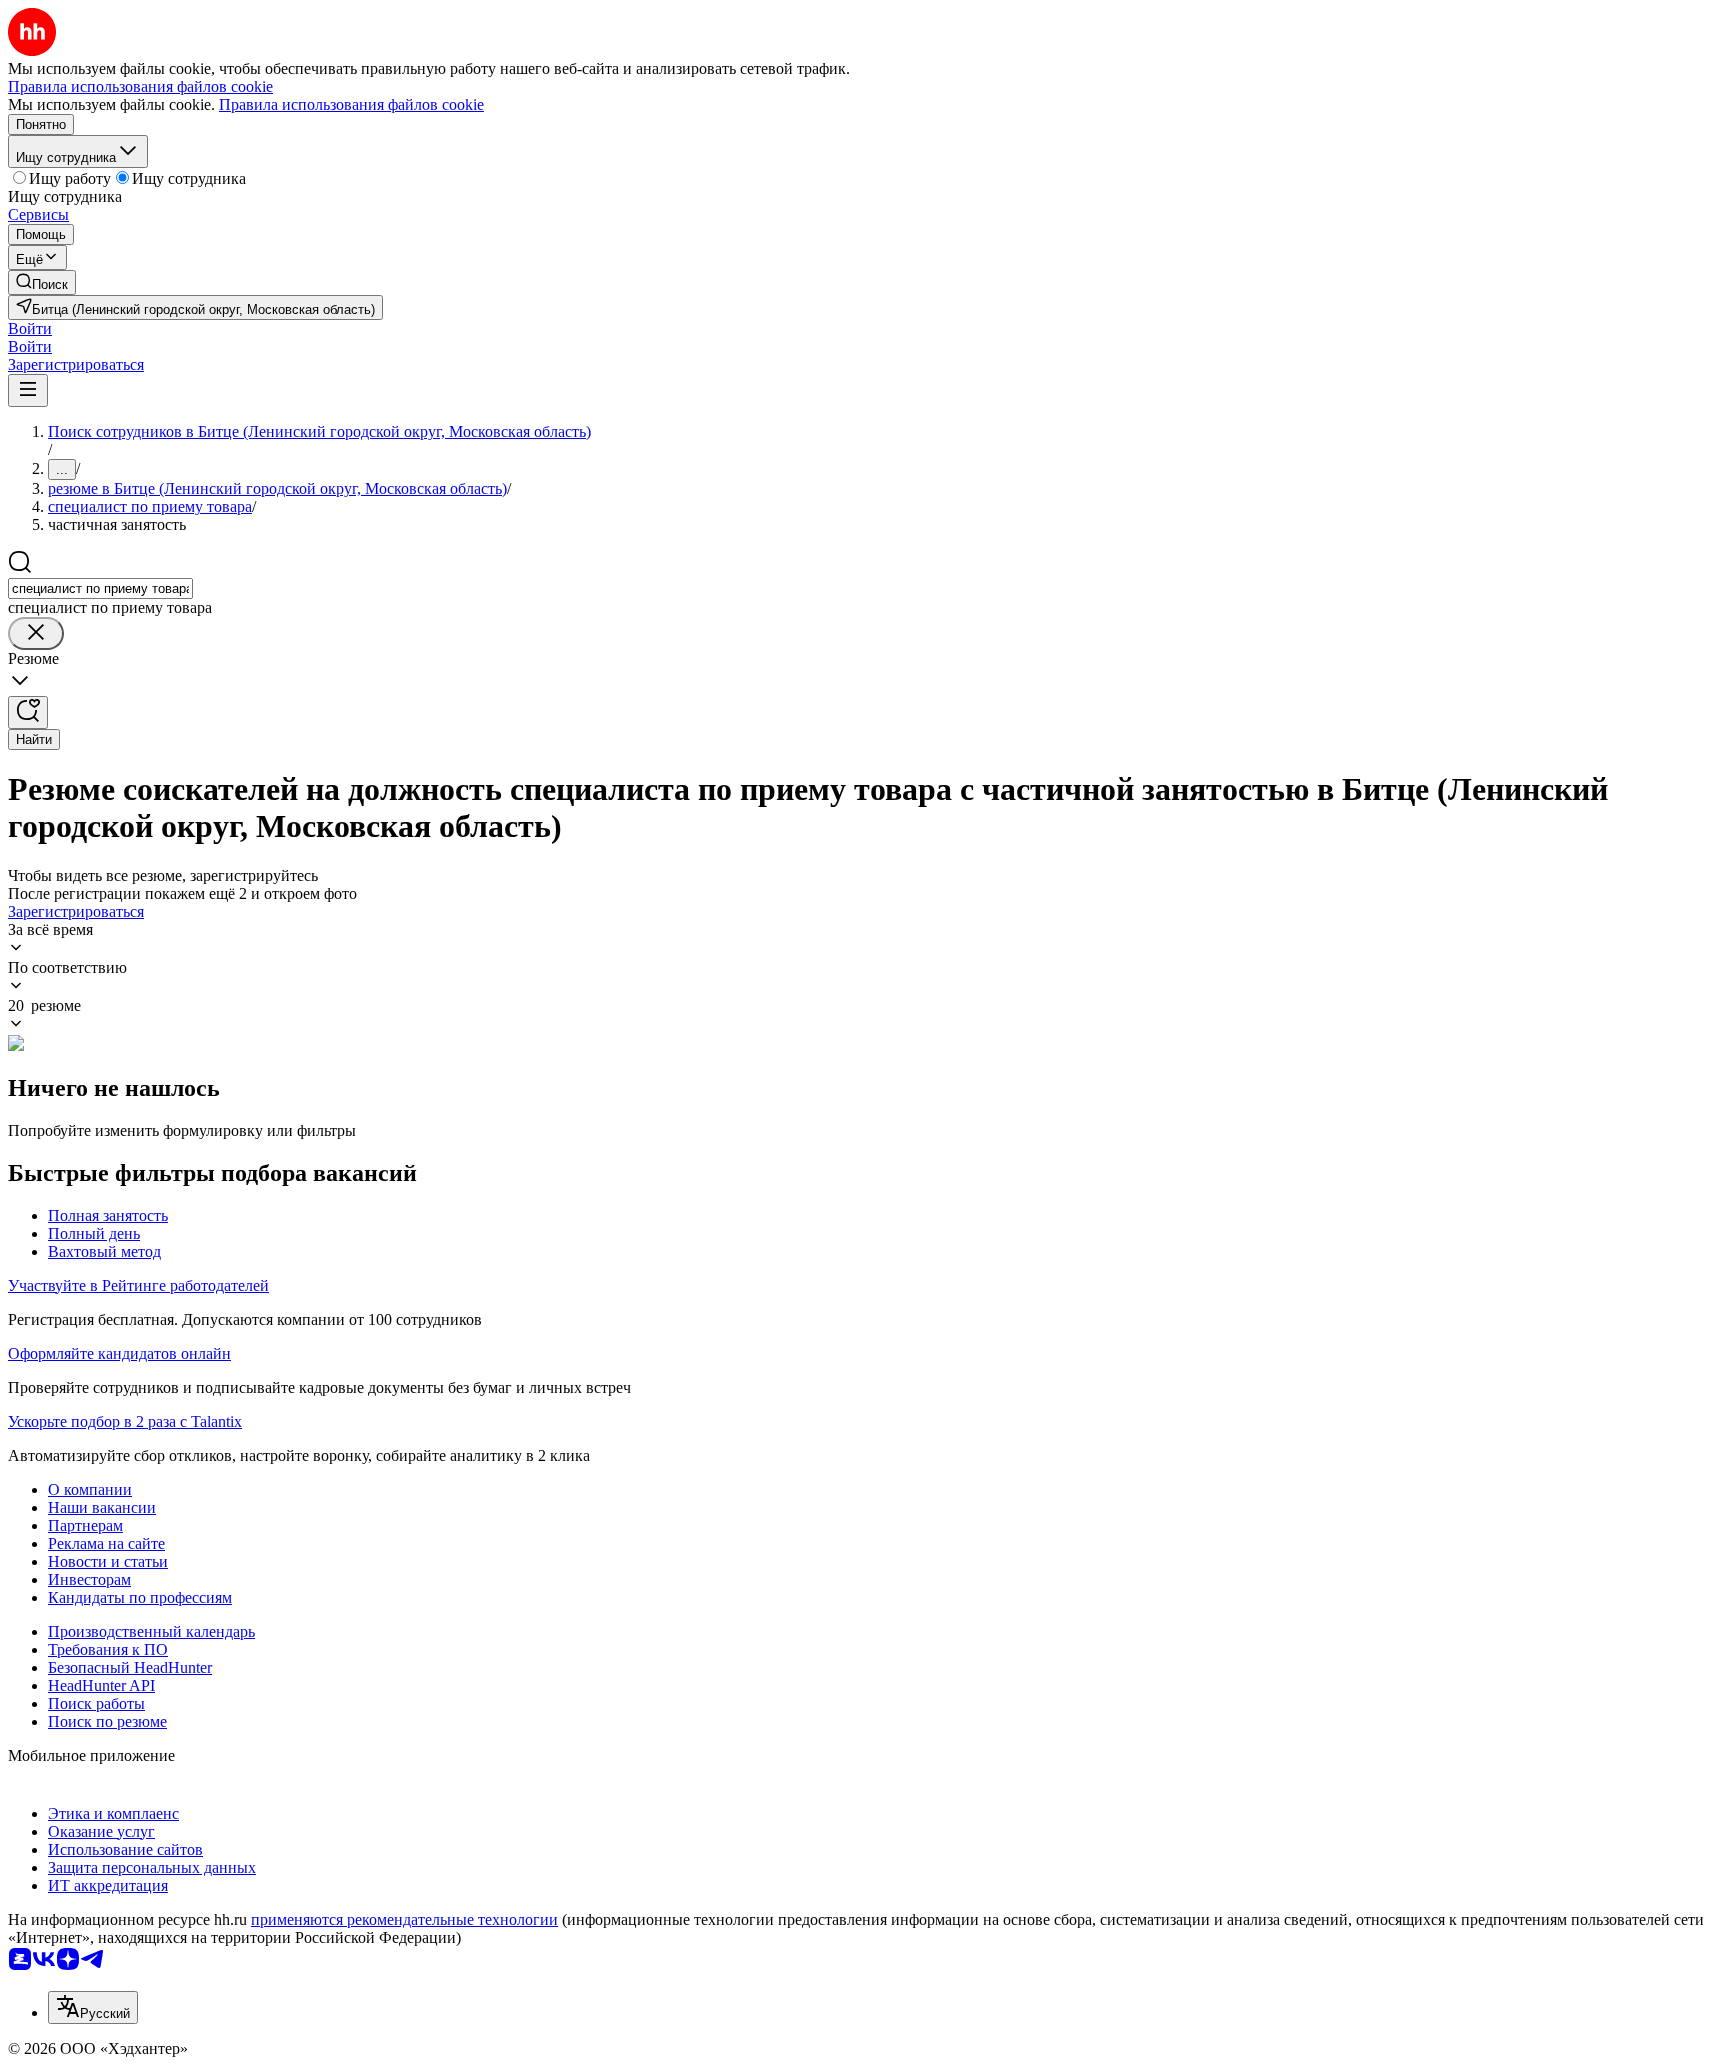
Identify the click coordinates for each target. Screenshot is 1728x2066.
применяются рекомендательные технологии (404, 1919)
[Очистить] (36, 633)
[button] (30, 328)
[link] (42, 282)
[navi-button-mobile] (28, 390)
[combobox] (100, 588)
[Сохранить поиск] (28, 712)
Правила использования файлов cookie (351, 104)
